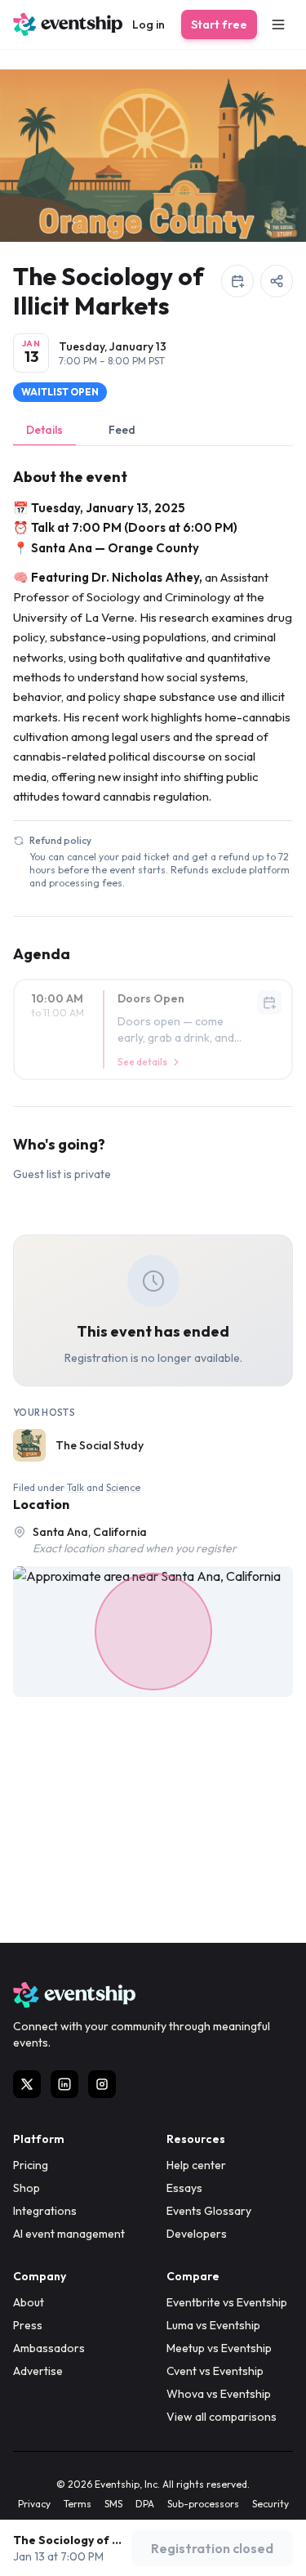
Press (28, 2325)
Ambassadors (49, 2348)
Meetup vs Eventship (219, 2348)
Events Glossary (209, 2211)
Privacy (34, 2504)
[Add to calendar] (237, 281)
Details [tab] (44, 430)
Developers (197, 2234)
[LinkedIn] (64, 2084)
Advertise (38, 2371)
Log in (149, 25)
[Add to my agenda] (269, 1002)
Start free (219, 25)
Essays (184, 2188)
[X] (27, 2084)
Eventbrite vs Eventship (227, 2302)
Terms (78, 2504)
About (29, 2302)
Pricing (31, 2165)
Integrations (45, 2211)
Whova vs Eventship (219, 2394)
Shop (27, 2188)
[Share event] (277, 281)
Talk (75, 1487)
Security (271, 2504)
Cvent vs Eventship (215, 2371)
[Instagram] (102, 2084)
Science (123, 1487)
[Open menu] (278, 25)
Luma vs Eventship (213, 2325)
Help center (196, 2165)
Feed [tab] (122, 430)
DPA (145, 2504)
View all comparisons (222, 2417)
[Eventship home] (68, 25)
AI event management (69, 2234)
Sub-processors (203, 2504)
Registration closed (212, 2548)
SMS (113, 2504)
